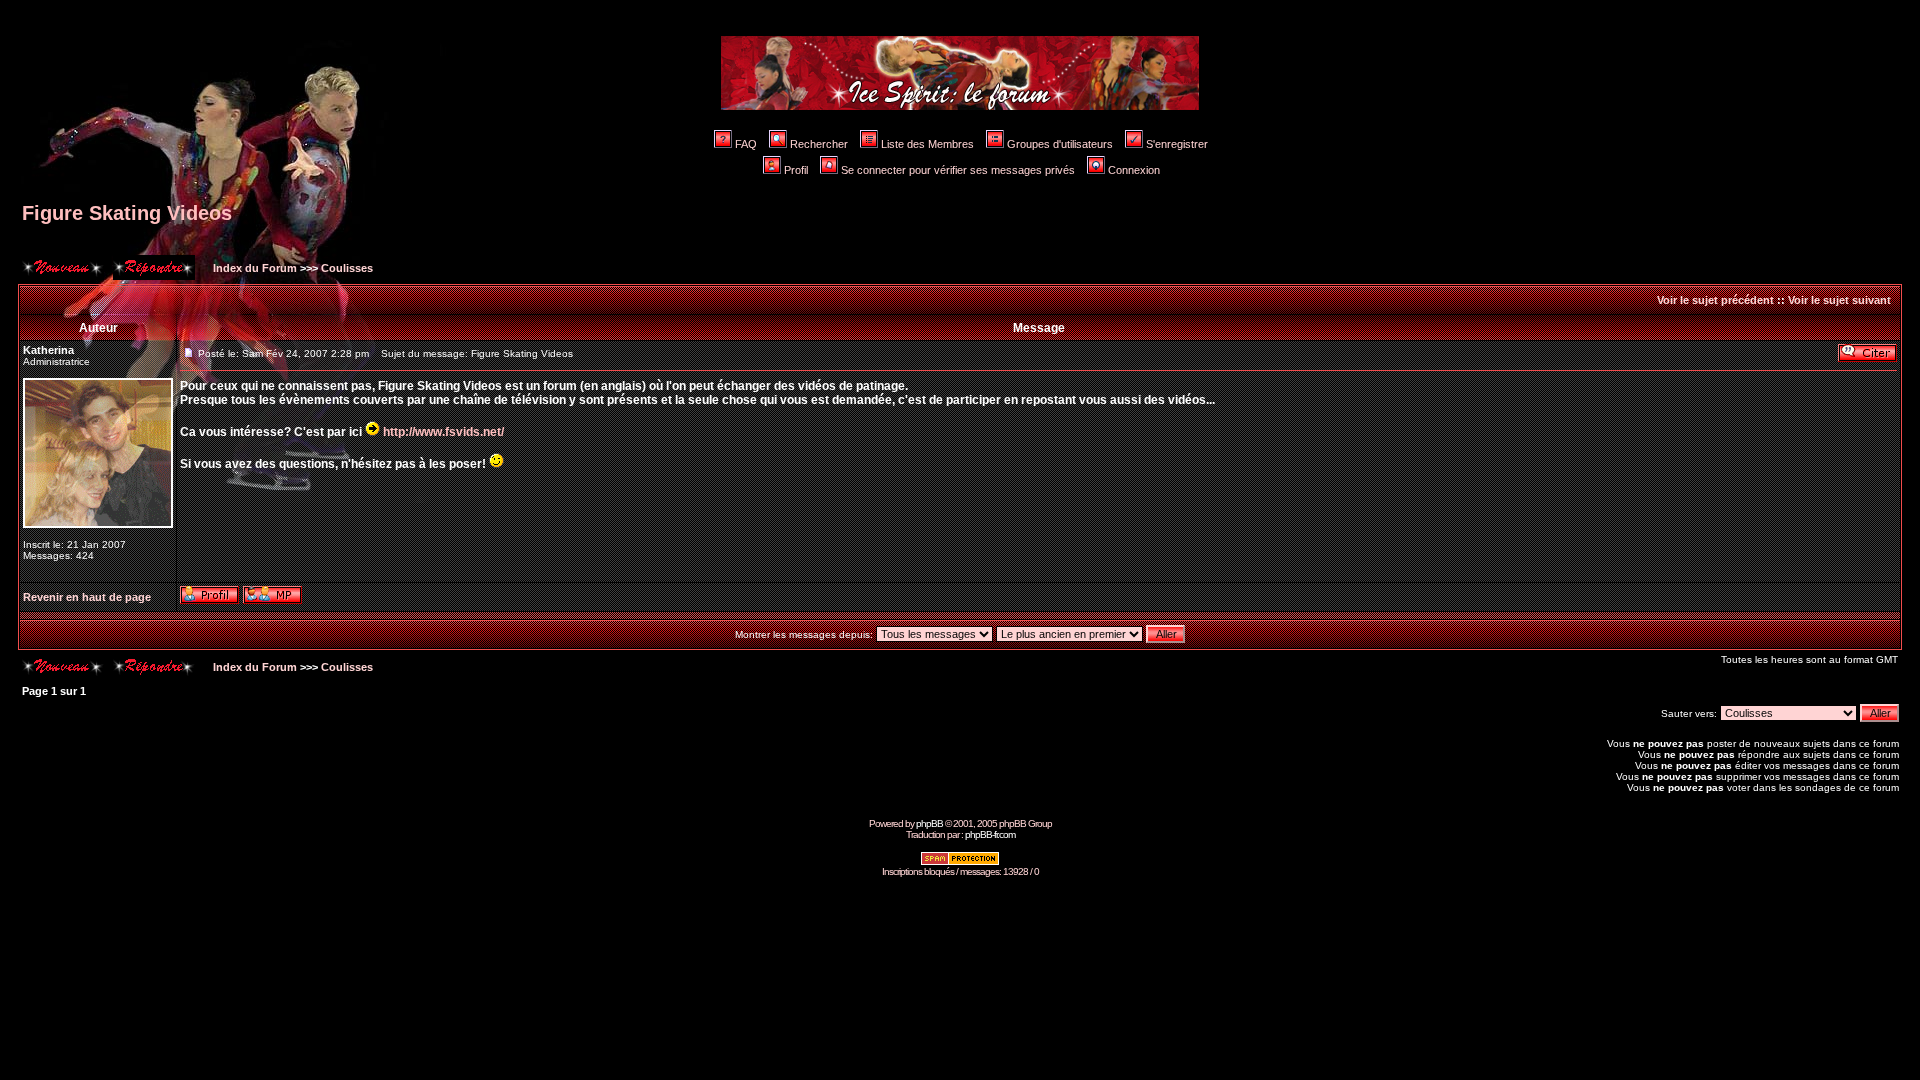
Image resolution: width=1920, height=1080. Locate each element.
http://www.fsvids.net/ (443, 432)
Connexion (1134, 170)
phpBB (929, 823)
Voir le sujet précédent (1715, 300)
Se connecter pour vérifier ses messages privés (958, 170)
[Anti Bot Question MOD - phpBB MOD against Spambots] (960, 862)
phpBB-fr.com (990, 834)
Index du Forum (253, 268)
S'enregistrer (1177, 144)
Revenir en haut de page (87, 597)
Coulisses (347, 268)
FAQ (746, 144)
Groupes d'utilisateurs (1060, 144)
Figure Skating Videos (127, 213)
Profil (796, 170)
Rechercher (819, 144)
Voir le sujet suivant (1839, 300)
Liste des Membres (927, 144)
